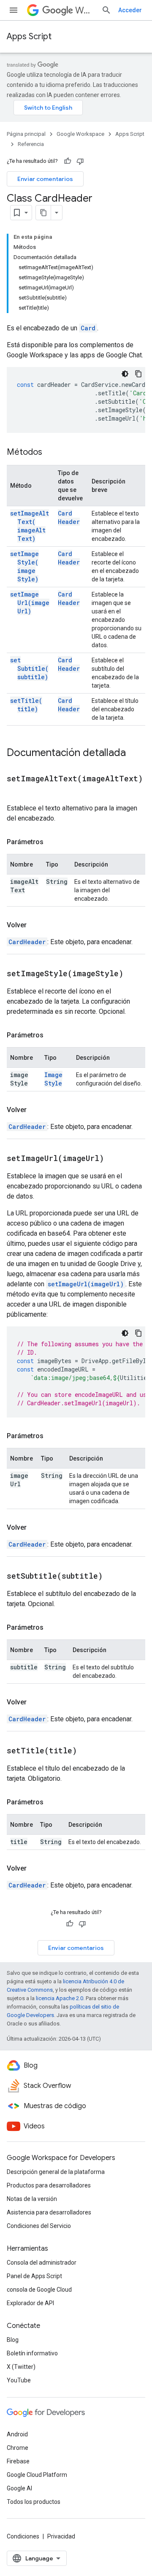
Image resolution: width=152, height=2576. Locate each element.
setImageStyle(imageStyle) (24, 566)
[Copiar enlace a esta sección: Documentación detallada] (134, 753)
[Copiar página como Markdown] (43, 213)
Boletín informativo (32, 2353)
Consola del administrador (42, 2263)
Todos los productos (34, 2502)
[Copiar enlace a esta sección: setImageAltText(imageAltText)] (15, 791)
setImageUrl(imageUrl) (30, 603)
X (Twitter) (21, 2367)
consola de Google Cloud (39, 2290)
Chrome (18, 2448)
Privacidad (61, 2536)
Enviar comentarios (45, 179)
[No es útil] (80, 161)
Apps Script (29, 36)
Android (17, 2434)
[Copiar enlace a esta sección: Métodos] (51, 453)
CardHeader (69, 517)
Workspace (85, 10)
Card (88, 328)
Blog (13, 2340)
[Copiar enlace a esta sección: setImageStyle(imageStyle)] (134, 974)
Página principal (26, 134)
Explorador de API (30, 2303)
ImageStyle (53, 1079)
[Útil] (68, 161)
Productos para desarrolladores (49, 2185)
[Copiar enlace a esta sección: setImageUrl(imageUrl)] (114, 1159)
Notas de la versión (32, 2199)
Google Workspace (80, 134)
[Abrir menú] (14, 10)
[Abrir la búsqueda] (106, 10)
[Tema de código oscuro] (125, 374)
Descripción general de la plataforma (56, 2172)
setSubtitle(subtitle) (29, 668)
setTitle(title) (26, 705)
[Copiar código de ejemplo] (138, 374)
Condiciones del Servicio (39, 2226)
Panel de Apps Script (34, 2276)
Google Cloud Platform (37, 2475)
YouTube (19, 2380)
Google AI (19, 2488)
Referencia (31, 144)
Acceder (130, 10)
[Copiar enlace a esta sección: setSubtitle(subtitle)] (113, 1577)
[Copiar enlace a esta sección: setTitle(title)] (87, 1751)
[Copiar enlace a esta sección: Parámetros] (52, 842)
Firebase (18, 2461)
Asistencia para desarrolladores (49, 2212)
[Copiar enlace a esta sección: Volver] (35, 925)
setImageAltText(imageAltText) (30, 526)
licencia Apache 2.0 (60, 1998)
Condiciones (23, 2536)
